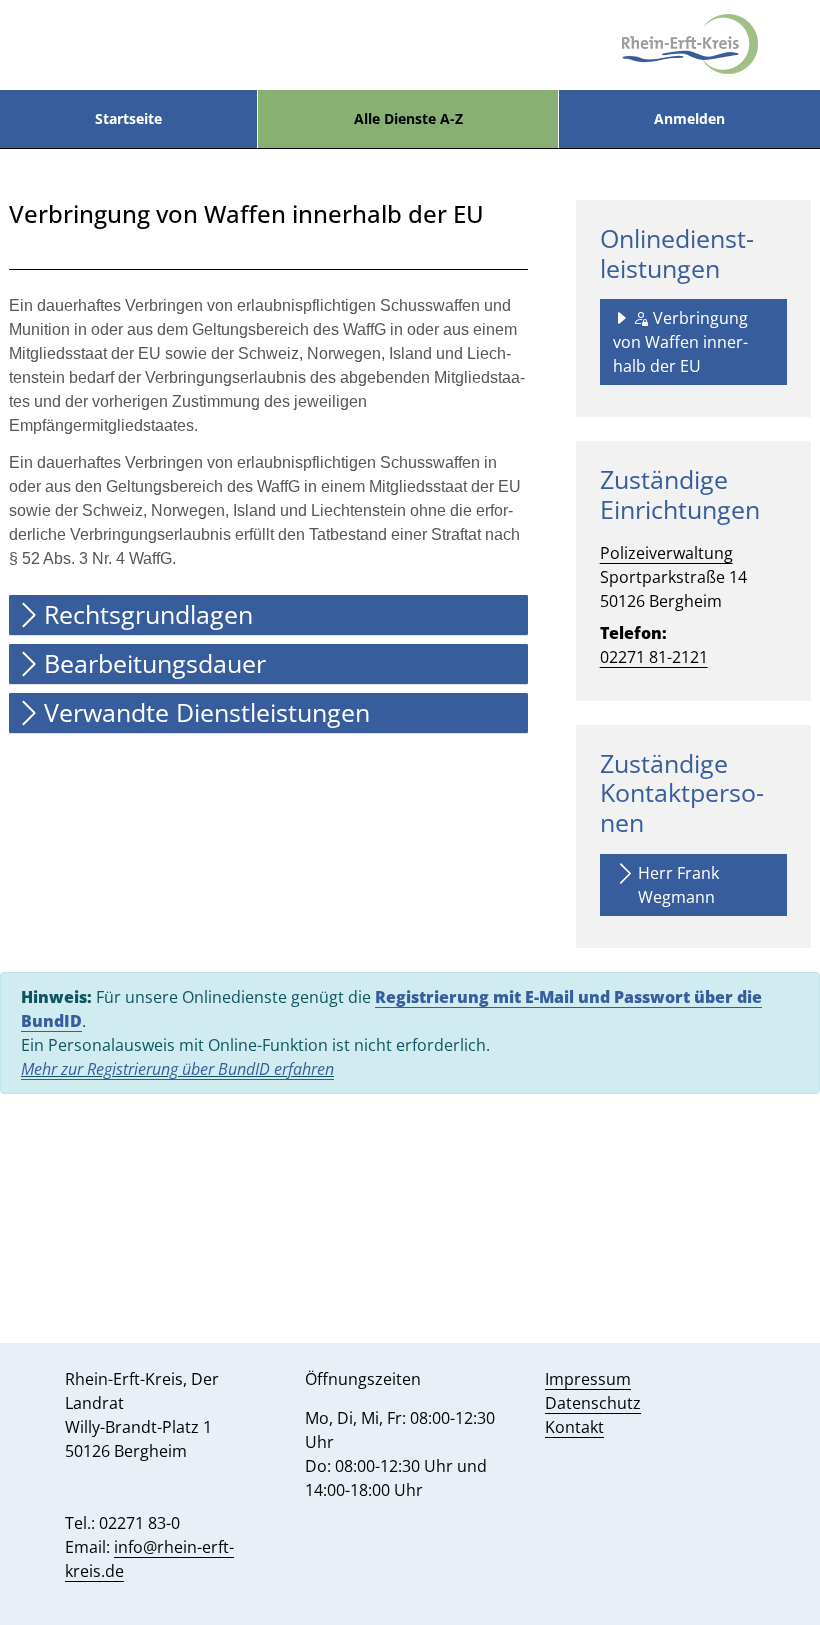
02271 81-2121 (654, 657)
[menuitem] (128, 119)
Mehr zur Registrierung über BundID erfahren (177, 1069)
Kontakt (574, 1427)
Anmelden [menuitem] (689, 118)
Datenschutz (593, 1403)
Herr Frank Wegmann (678, 885)
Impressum (588, 1379)
